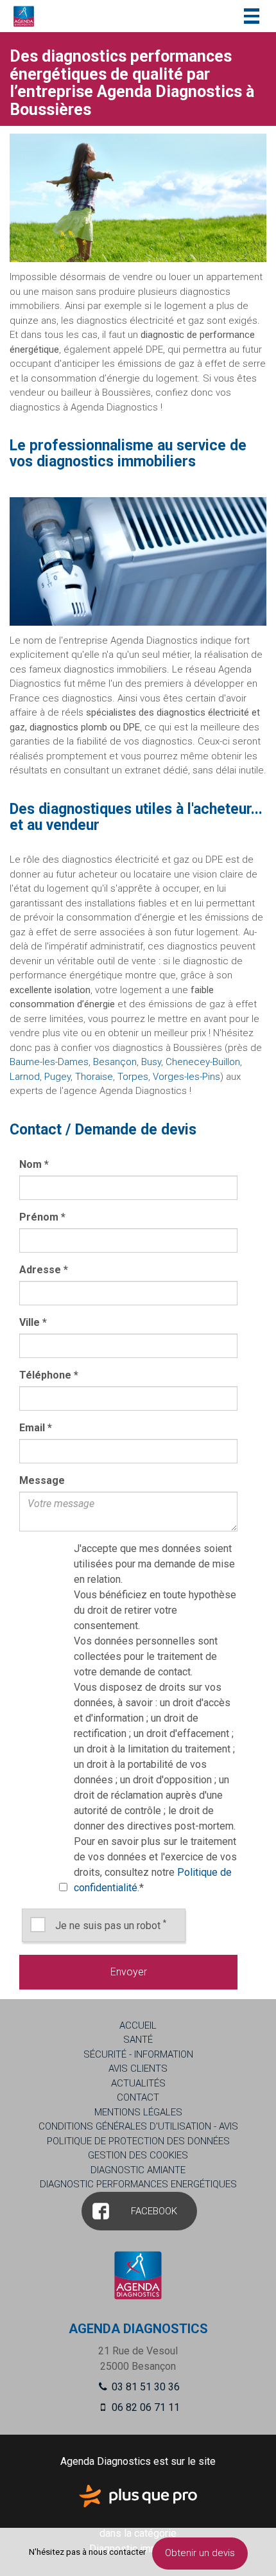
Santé (138, 2040)
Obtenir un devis (200, 2553)
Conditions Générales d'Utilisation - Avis (138, 2126)
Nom (34, 1164)
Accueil (138, 2025)
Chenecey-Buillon (203, 1062)
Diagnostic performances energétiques (138, 2184)
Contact (138, 2097)
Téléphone (49, 1375)
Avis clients (138, 2069)
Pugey (57, 1077)
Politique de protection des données (138, 2141)
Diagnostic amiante (138, 2170)
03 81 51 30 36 (144, 2387)
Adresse (44, 1270)
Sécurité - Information (138, 2054)
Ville (33, 1322)
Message (42, 1480)
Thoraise (94, 1077)
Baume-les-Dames (49, 1062)
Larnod (25, 1077)
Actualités (138, 2083)
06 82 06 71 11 (144, 2407)
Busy (151, 1062)
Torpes (133, 1077)
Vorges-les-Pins (186, 1077)
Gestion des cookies (138, 2155)
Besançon (115, 1062)
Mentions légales (138, 2112)
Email (36, 1428)
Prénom (42, 1217)
